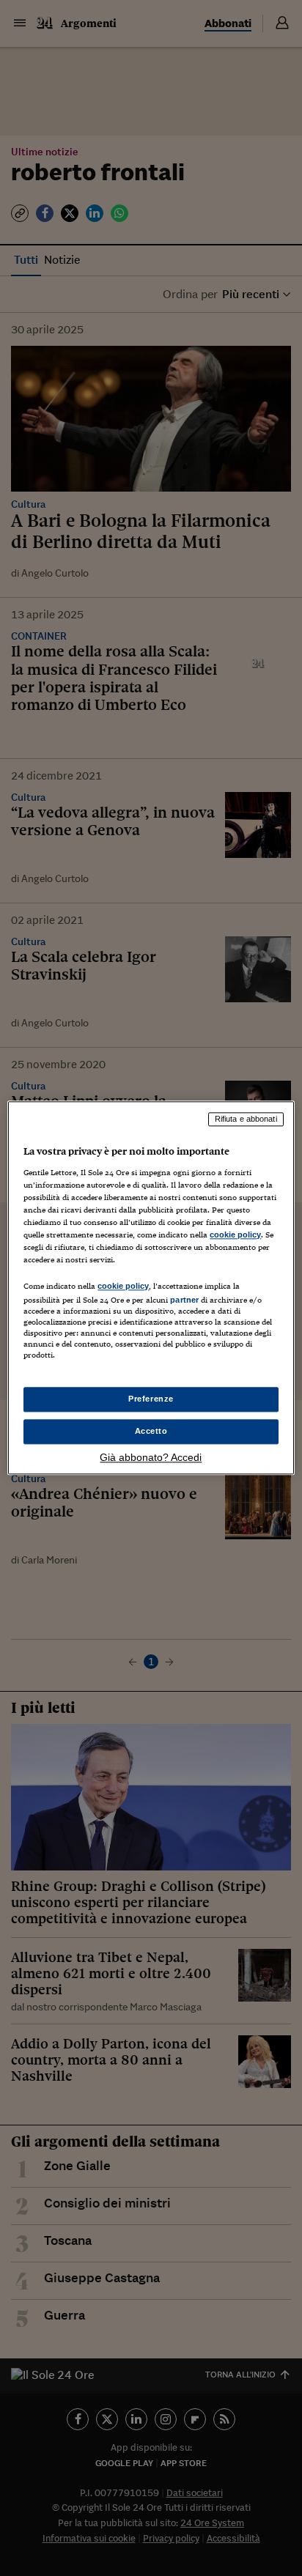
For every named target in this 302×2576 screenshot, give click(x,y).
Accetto (151, 1432)
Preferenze (151, 1399)
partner (184, 1300)
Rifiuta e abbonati (246, 1119)
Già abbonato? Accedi (151, 1458)
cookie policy (235, 1235)
